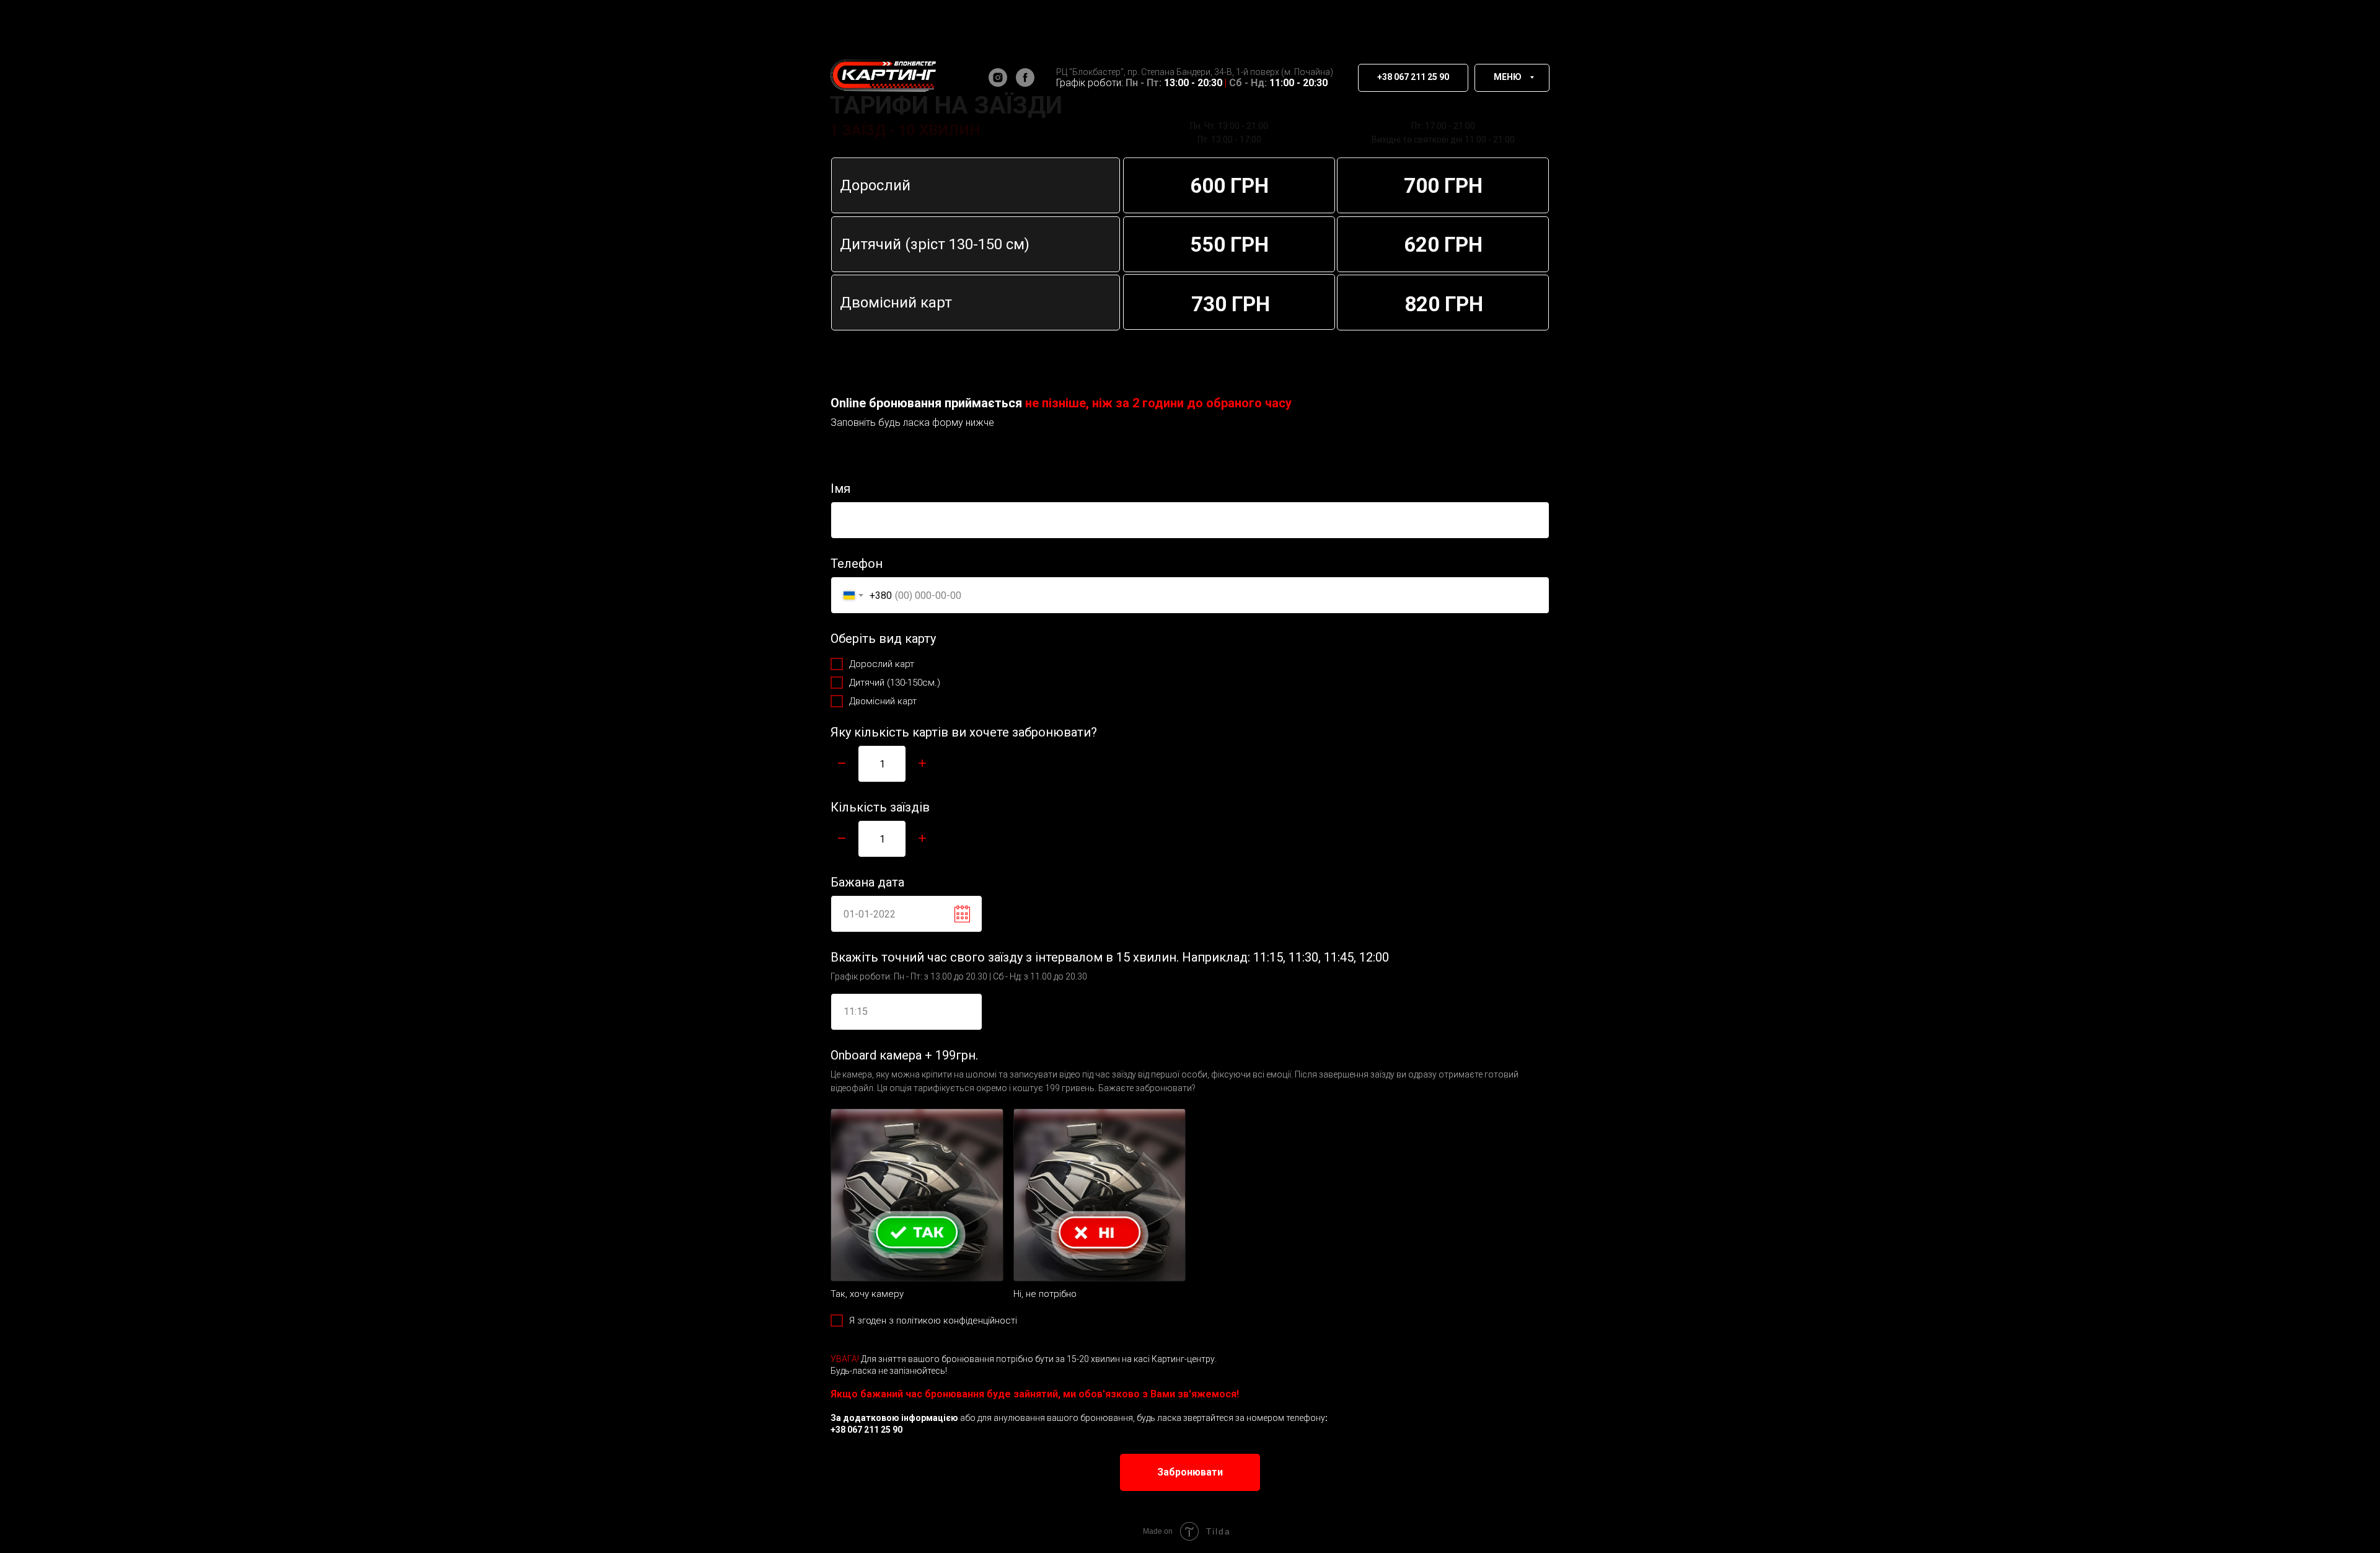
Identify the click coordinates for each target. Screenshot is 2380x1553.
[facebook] (1025, 77)
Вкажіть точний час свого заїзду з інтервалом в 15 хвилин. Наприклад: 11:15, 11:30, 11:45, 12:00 (1110, 957)
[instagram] (998, 77)
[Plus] (922, 764)
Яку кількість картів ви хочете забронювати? (964, 732)
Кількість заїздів (880, 807)
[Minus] (842, 764)
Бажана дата (867, 882)
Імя (840, 489)
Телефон (857, 564)
